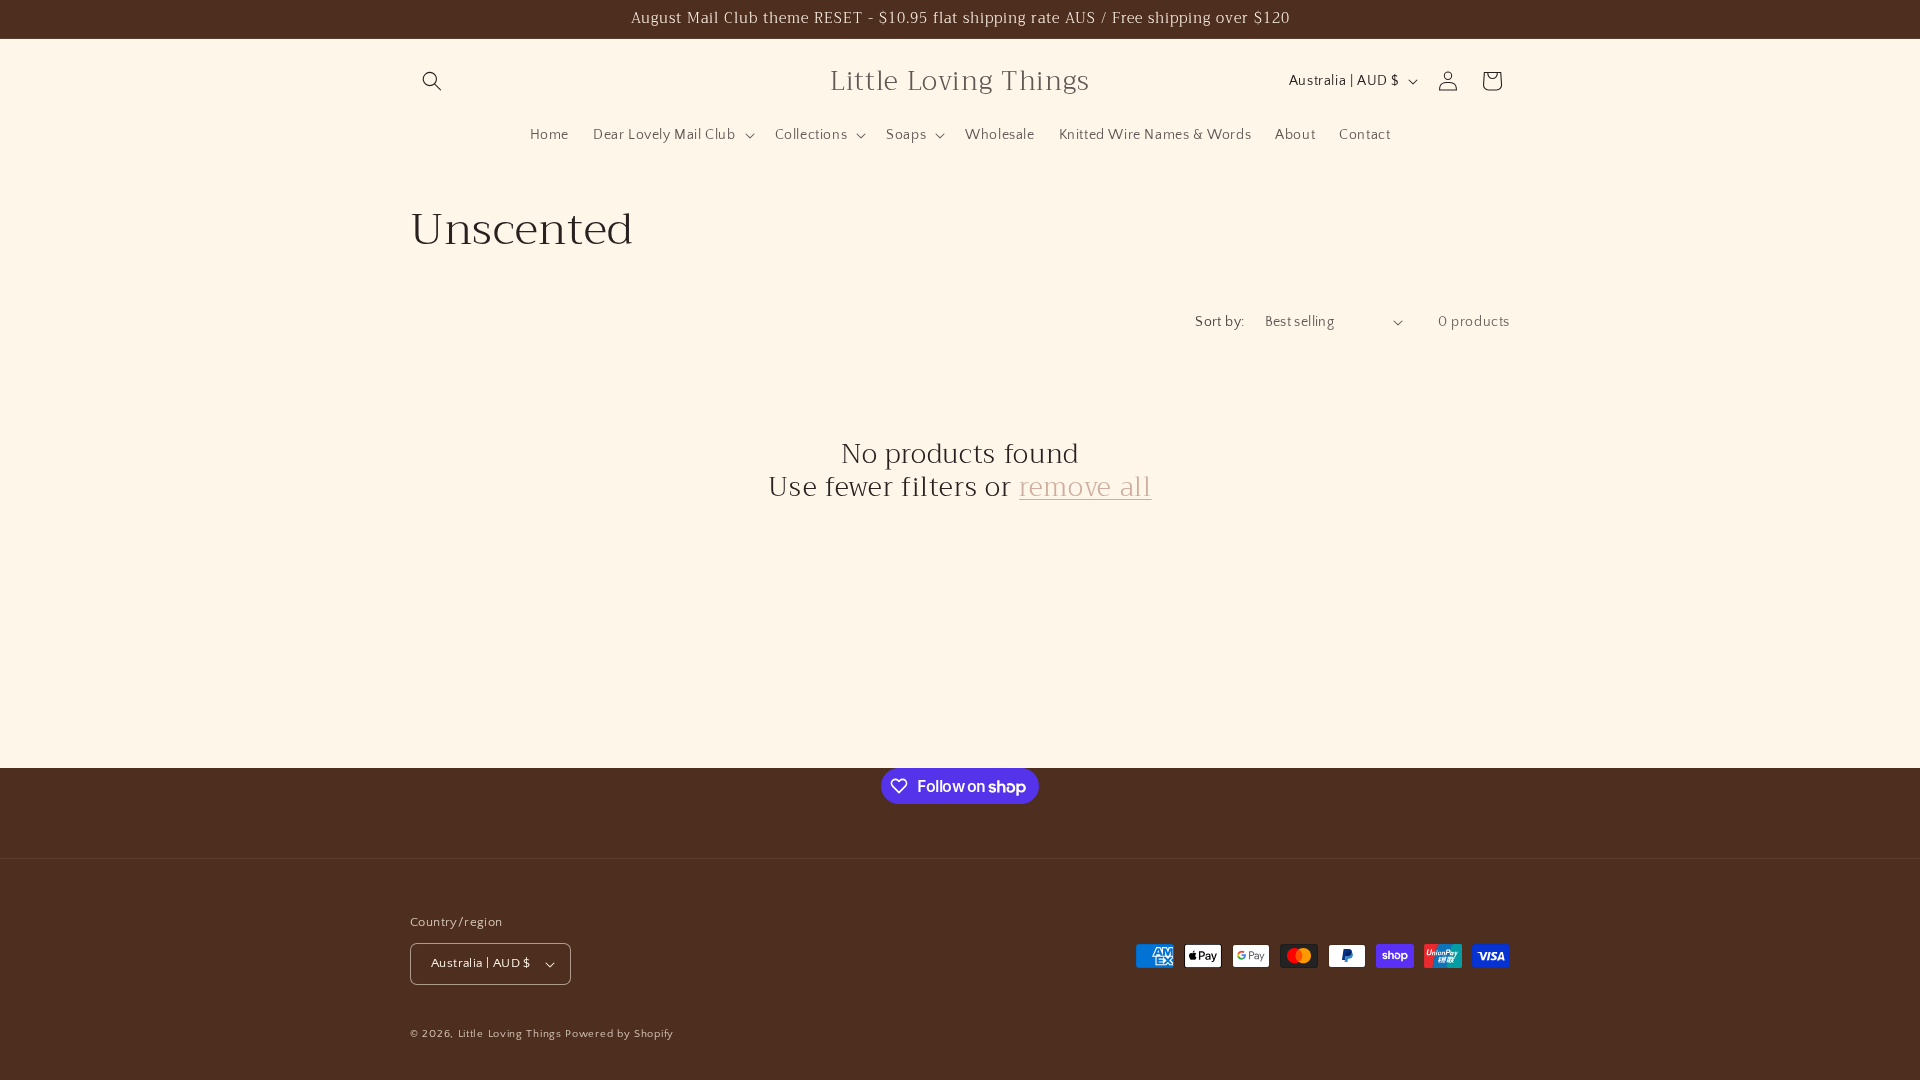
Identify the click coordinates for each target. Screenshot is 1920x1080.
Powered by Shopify (619, 1034)
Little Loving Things (510, 1034)
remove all (1085, 488)
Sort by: (1219, 322)
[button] (432, 81)
